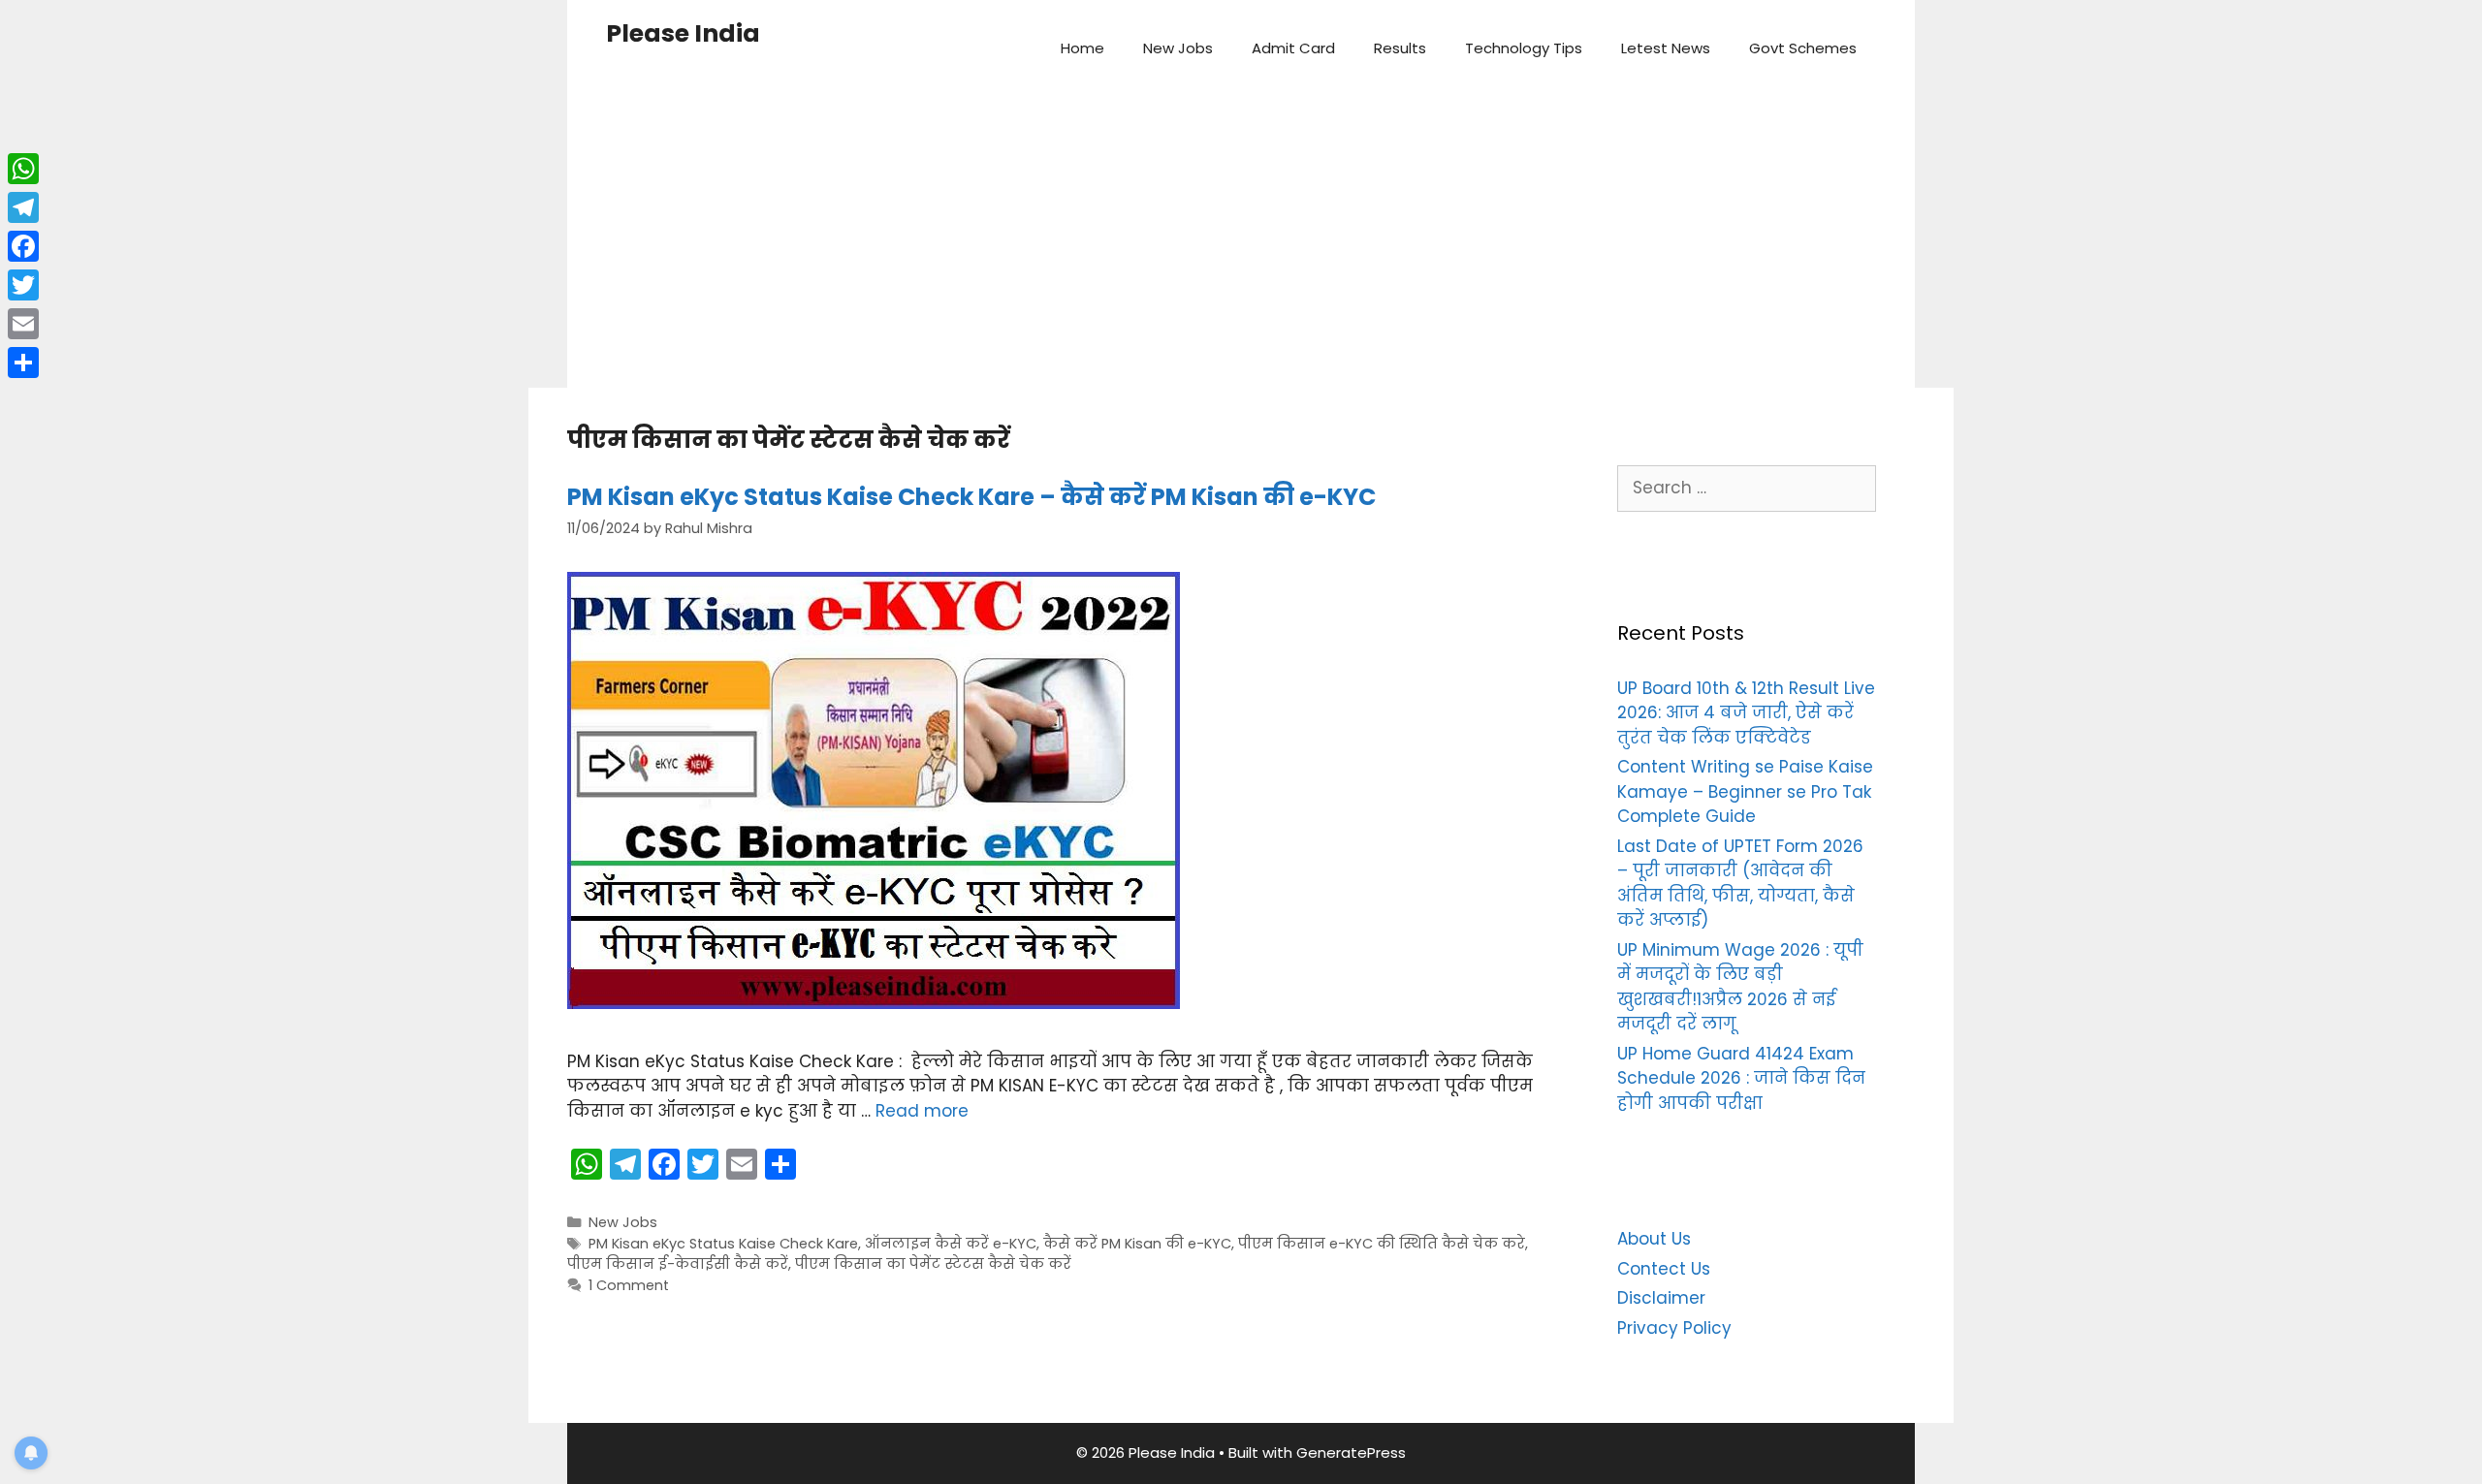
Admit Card (1293, 48)
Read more (922, 1111)
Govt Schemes (1803, 48)
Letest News (1666, 48)
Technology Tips (1524, 48)
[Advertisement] (1241, 242)
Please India (683, 33)
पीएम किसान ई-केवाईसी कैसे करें (678, 1264)
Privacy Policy (1674, 1328)
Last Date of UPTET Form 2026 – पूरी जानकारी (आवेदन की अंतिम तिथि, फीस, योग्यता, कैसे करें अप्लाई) (1740, 884)
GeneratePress (1351, 1452)
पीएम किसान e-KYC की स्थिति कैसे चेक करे (1382, 1244)
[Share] (23, 363)
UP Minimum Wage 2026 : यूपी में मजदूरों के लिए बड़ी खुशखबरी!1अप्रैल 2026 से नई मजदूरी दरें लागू (1740, 987)
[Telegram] (23, 207)
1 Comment (629, 1285)
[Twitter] (23, 285)
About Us (1654, 1239)
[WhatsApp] (23, 169)
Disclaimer (1661, 1298)
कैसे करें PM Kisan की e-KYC (1137, 1244)
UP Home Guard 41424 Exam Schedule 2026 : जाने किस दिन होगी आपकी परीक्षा (1741, 1078)
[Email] (23, 324)
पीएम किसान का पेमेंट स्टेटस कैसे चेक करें (933, 1264)
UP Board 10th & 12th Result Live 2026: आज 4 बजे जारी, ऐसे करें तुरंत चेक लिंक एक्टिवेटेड (1746, 713)
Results (1400, 48)
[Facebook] (23, 246)
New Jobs (1178, 48)
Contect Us (1664, 1269)
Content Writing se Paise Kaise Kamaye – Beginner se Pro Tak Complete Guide (1745, 791)
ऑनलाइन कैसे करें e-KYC (951, 1244)
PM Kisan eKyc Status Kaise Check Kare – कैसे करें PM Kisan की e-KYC (971, 497)
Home (1082, 48)
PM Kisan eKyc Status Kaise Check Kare (723, 1244)
